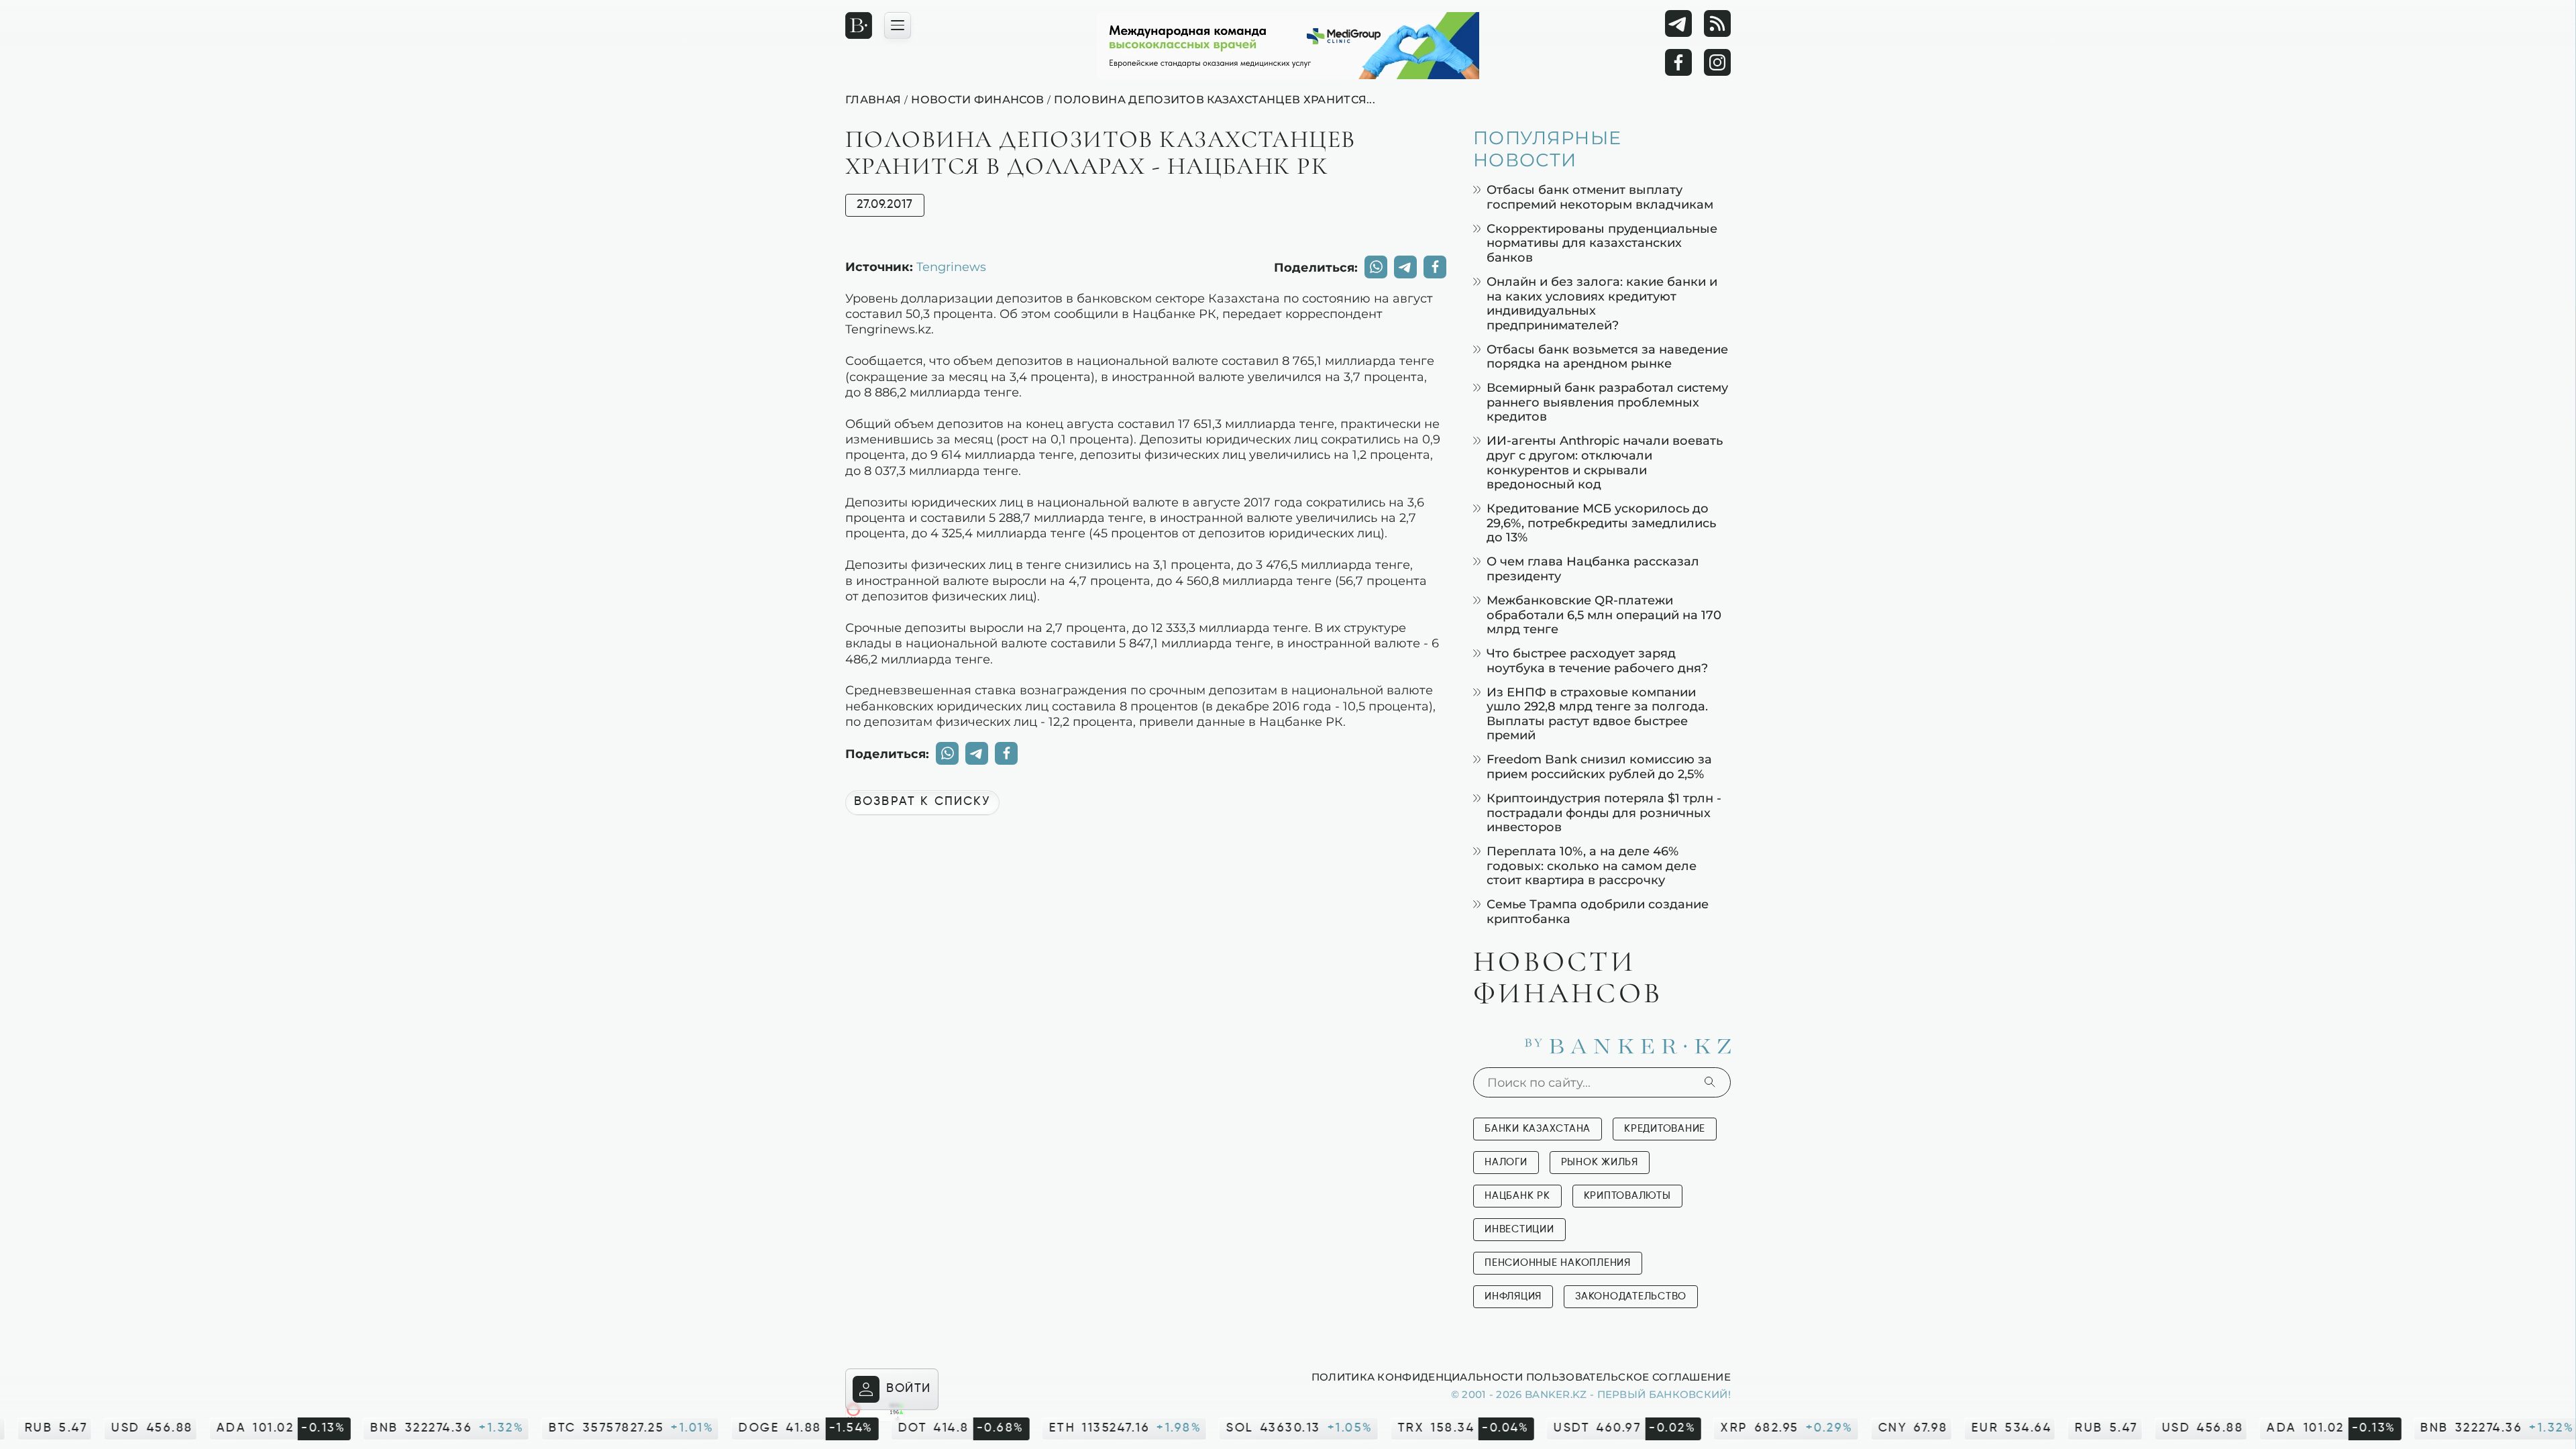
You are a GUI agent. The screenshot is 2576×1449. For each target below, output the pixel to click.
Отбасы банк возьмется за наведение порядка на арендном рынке (1607, 357)
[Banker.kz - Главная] (859, 25)
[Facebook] (1678, 62)
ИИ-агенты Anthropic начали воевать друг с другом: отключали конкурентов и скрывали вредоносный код (1605, 462)
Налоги (1506, 1162)
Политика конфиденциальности (1417, 1377)
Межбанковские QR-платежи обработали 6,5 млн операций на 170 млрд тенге (1604, 614)
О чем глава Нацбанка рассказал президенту (1593, 569)
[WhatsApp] (1376, 267)
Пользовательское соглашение (1628, 1377)
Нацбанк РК (1517, 1196)
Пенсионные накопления (1558, 1263)
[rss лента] (1717, 23)
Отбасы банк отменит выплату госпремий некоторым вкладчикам (1600, 197)
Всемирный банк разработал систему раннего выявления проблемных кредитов (1607, 402)
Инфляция (1513, 1296)
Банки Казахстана (1538, 1129)
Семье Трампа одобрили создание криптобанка (1598, 911)
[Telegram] (1678, 23)
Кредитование (1665, 1129)
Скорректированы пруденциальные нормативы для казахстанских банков (1602, 243)
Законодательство (1631, 1296)
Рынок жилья (1600, 1162)
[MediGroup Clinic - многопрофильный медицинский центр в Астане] (1288, 46)
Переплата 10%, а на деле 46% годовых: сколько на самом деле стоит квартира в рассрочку (1592, 865)
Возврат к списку (922, 802)
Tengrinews (951, 266)
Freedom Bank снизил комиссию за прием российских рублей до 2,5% (1599, 766)
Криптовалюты (1627, 1196)
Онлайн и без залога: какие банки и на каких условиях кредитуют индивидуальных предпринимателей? (1602, 303)
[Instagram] (1717, 62)
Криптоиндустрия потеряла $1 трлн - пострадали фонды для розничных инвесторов (1604, 812)
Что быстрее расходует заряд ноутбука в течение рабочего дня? (1597, 660)
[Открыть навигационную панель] (898, 25)
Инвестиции (1519, 1229)
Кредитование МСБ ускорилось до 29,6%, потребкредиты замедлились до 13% (1601, 523)
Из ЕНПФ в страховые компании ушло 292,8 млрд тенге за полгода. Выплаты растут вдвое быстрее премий (1597, 714)
